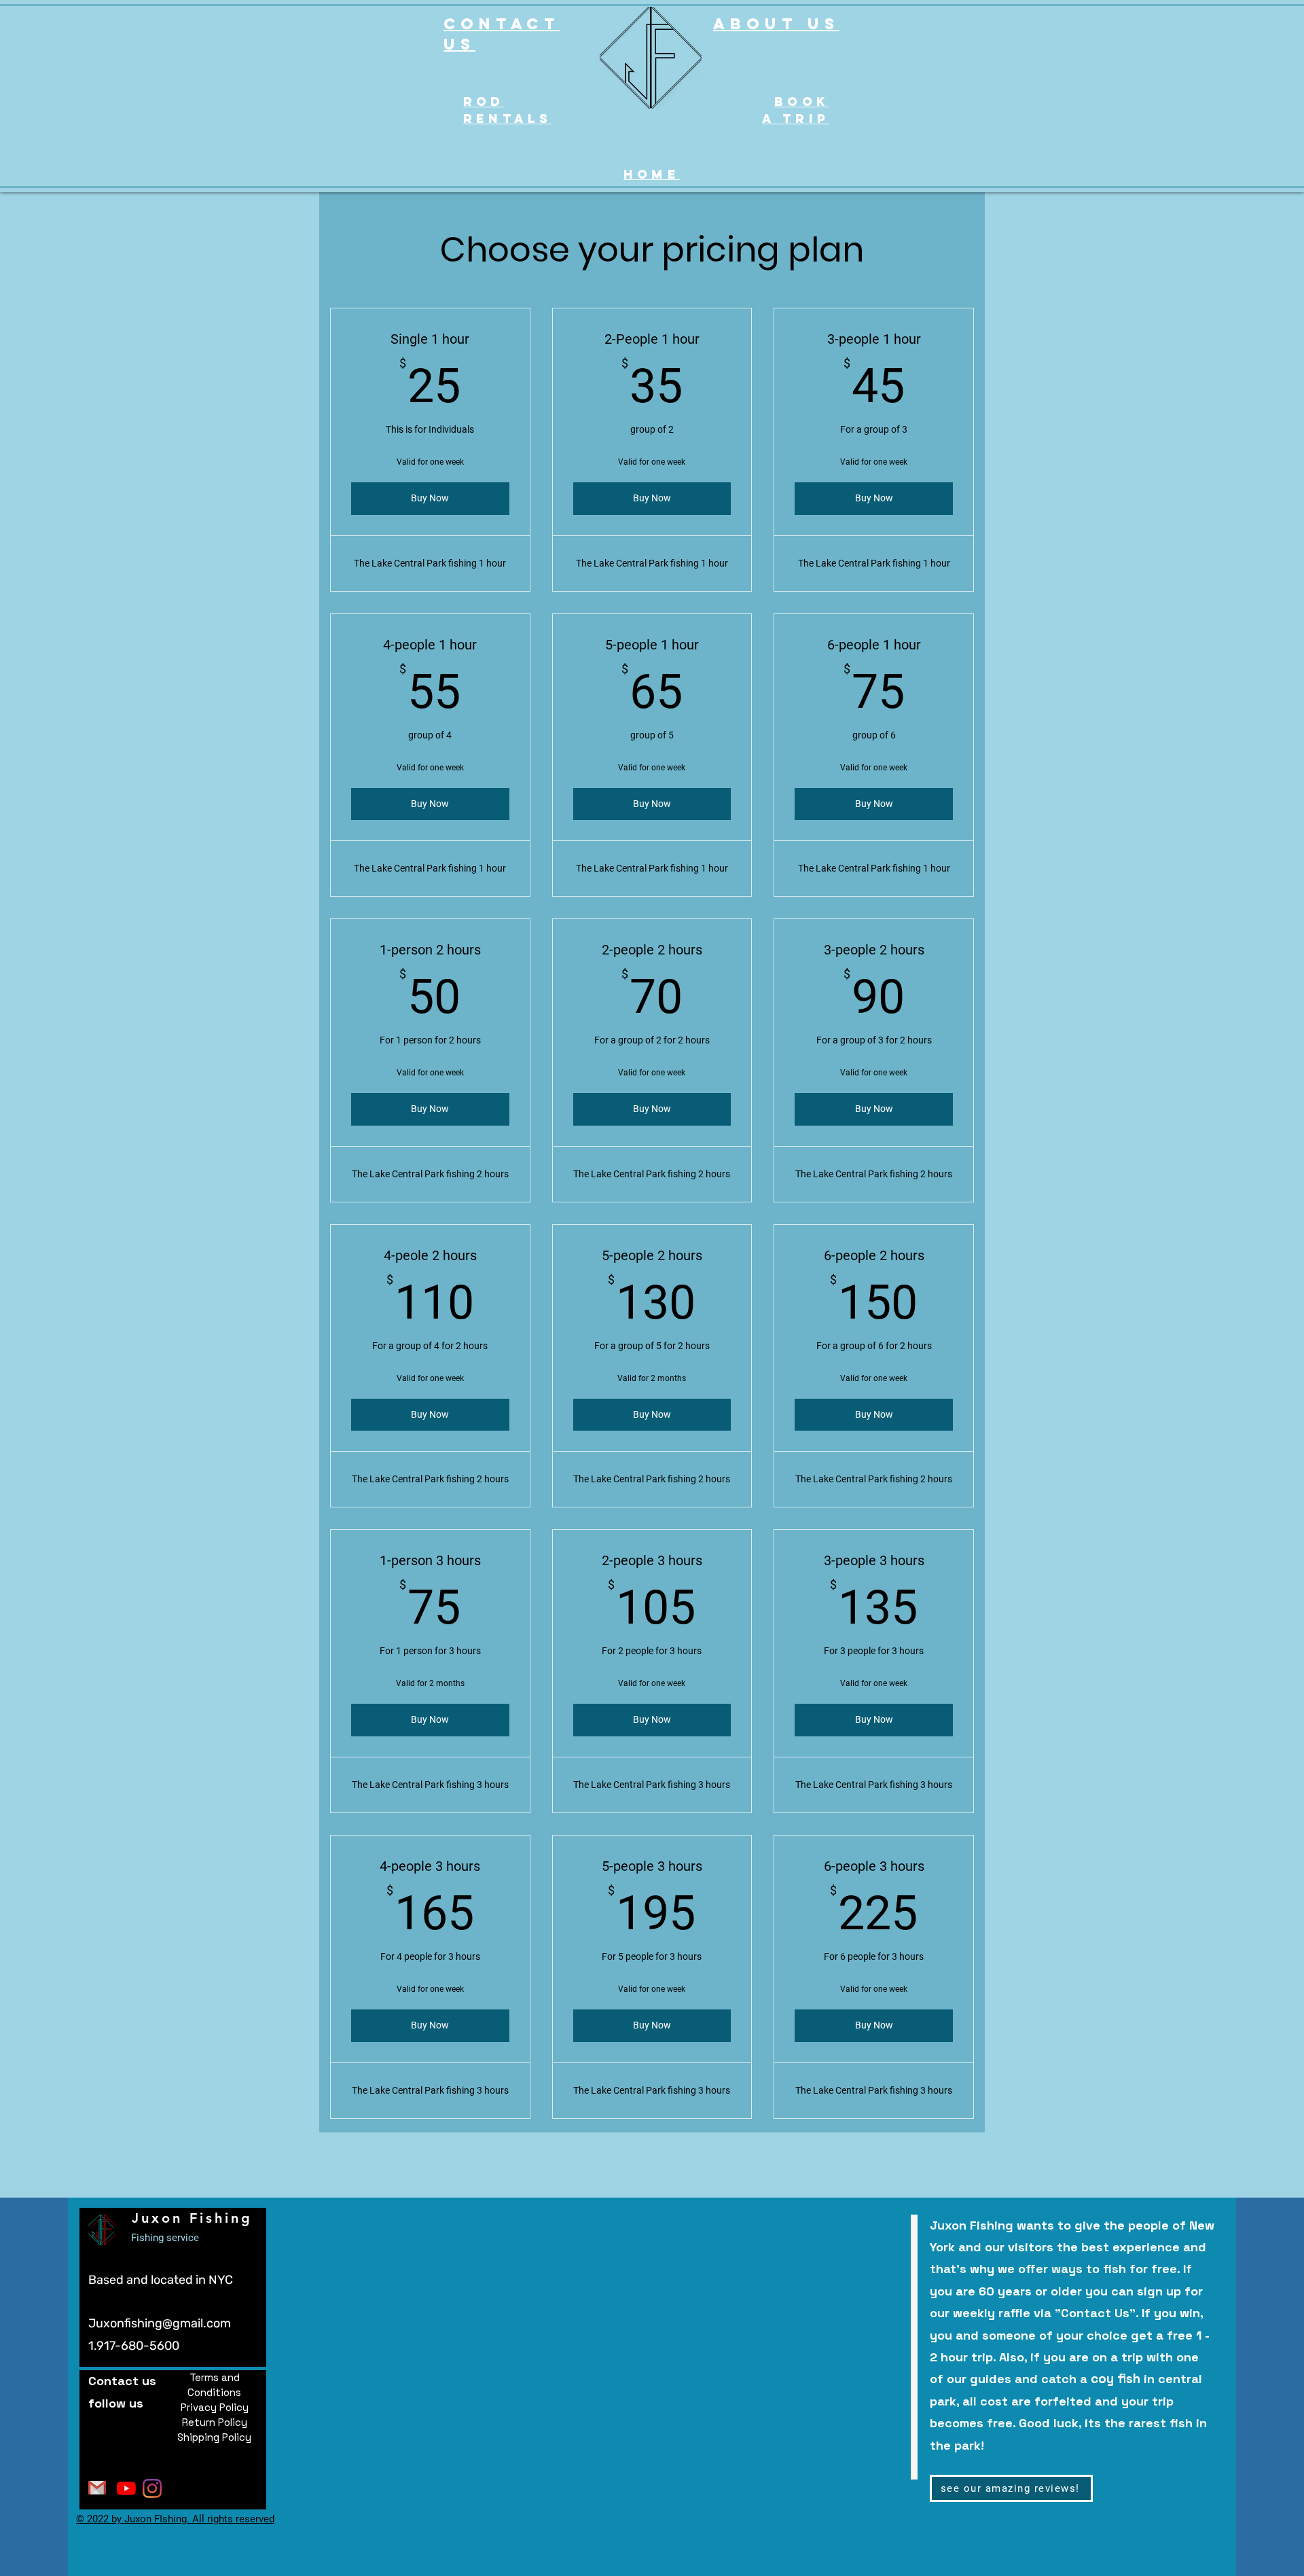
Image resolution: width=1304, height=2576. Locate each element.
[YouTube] (126, 2488)
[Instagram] (152, 2488)
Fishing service (165, 2238)
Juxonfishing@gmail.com (160, 2323)
